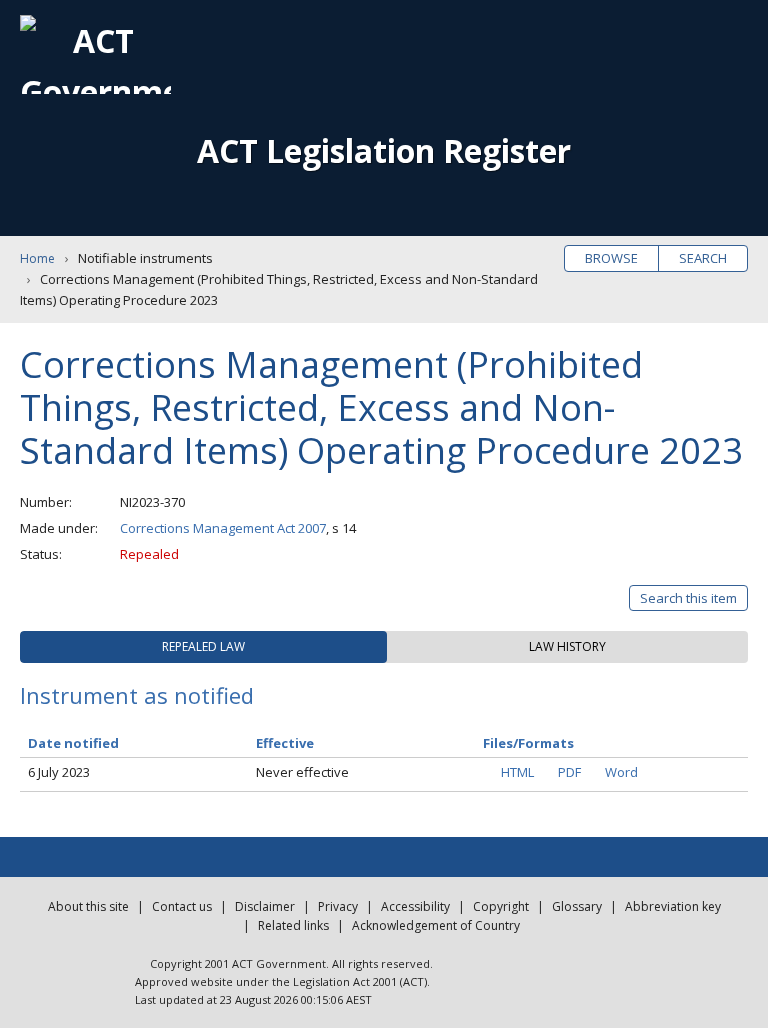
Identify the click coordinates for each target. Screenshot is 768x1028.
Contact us (182, 906)
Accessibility (415, 906)
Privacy (338, 906)
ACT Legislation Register (384, 150)
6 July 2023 (59, 772)
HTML (517, 772)
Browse (611, 258)
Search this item (688, 598)
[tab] (203, 647)
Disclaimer (265, 906)
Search (703, 258)
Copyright (501, 906)
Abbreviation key (673, 906)
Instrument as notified (137, 695)
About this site (88, 906)
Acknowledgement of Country (436, 925)
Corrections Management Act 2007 (223, 528)
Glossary (577, 906)
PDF (569, 772)
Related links (293, 925)
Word (621, 772)
